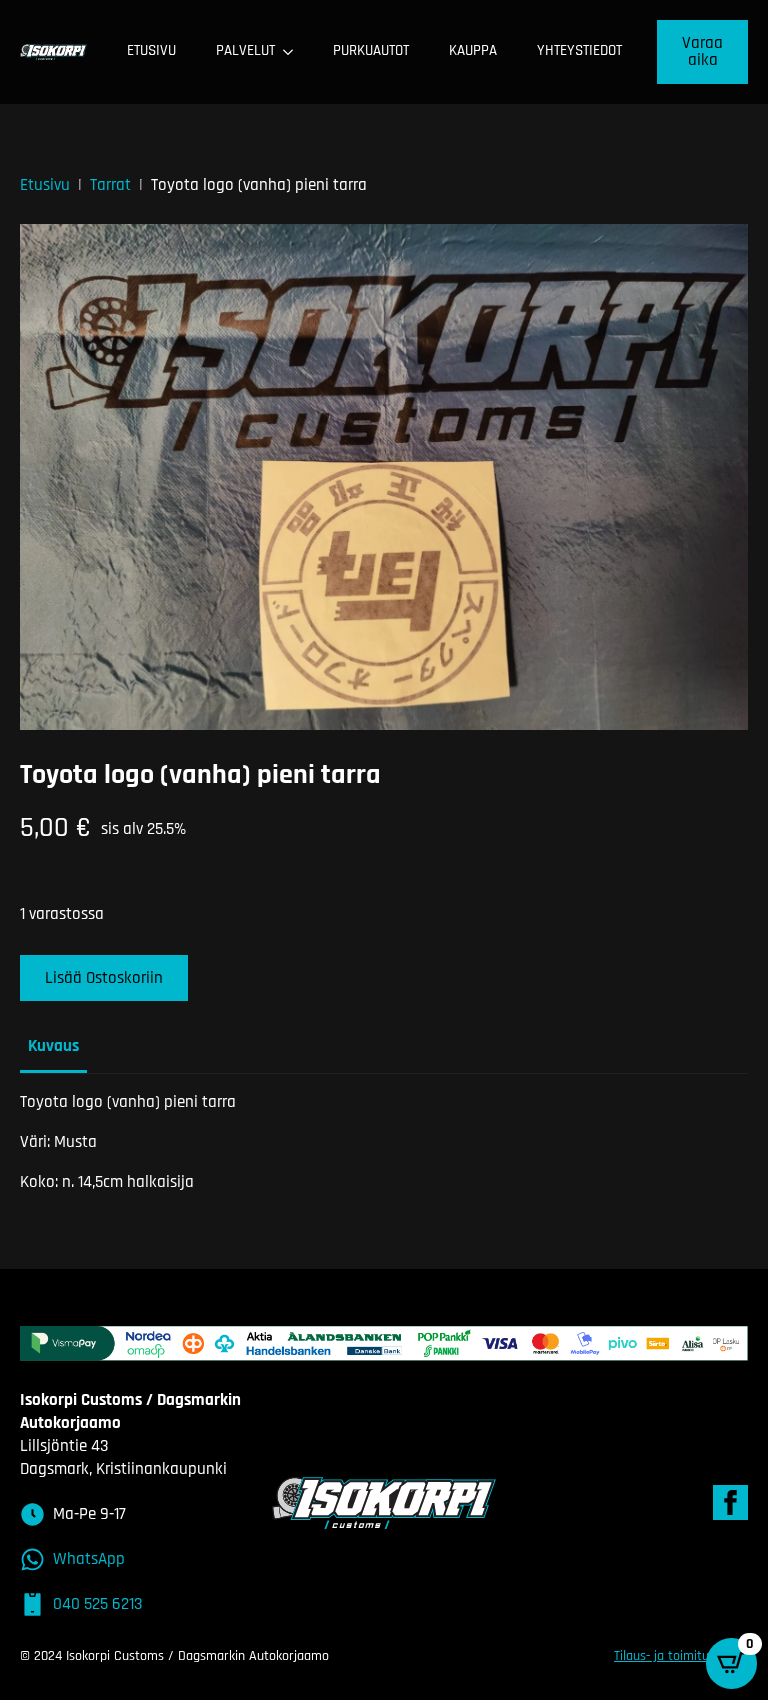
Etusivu (151, 50)
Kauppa (473, 50)
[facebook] (730, 1502)
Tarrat (110, 185)
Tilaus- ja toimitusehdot (681, 1656)
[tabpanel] (384, 1142)
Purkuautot (371, 50)
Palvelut (245, 50)
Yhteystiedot (579, 50)
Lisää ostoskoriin (104, 978)
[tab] (53, 1046)
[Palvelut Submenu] (294, 51)
